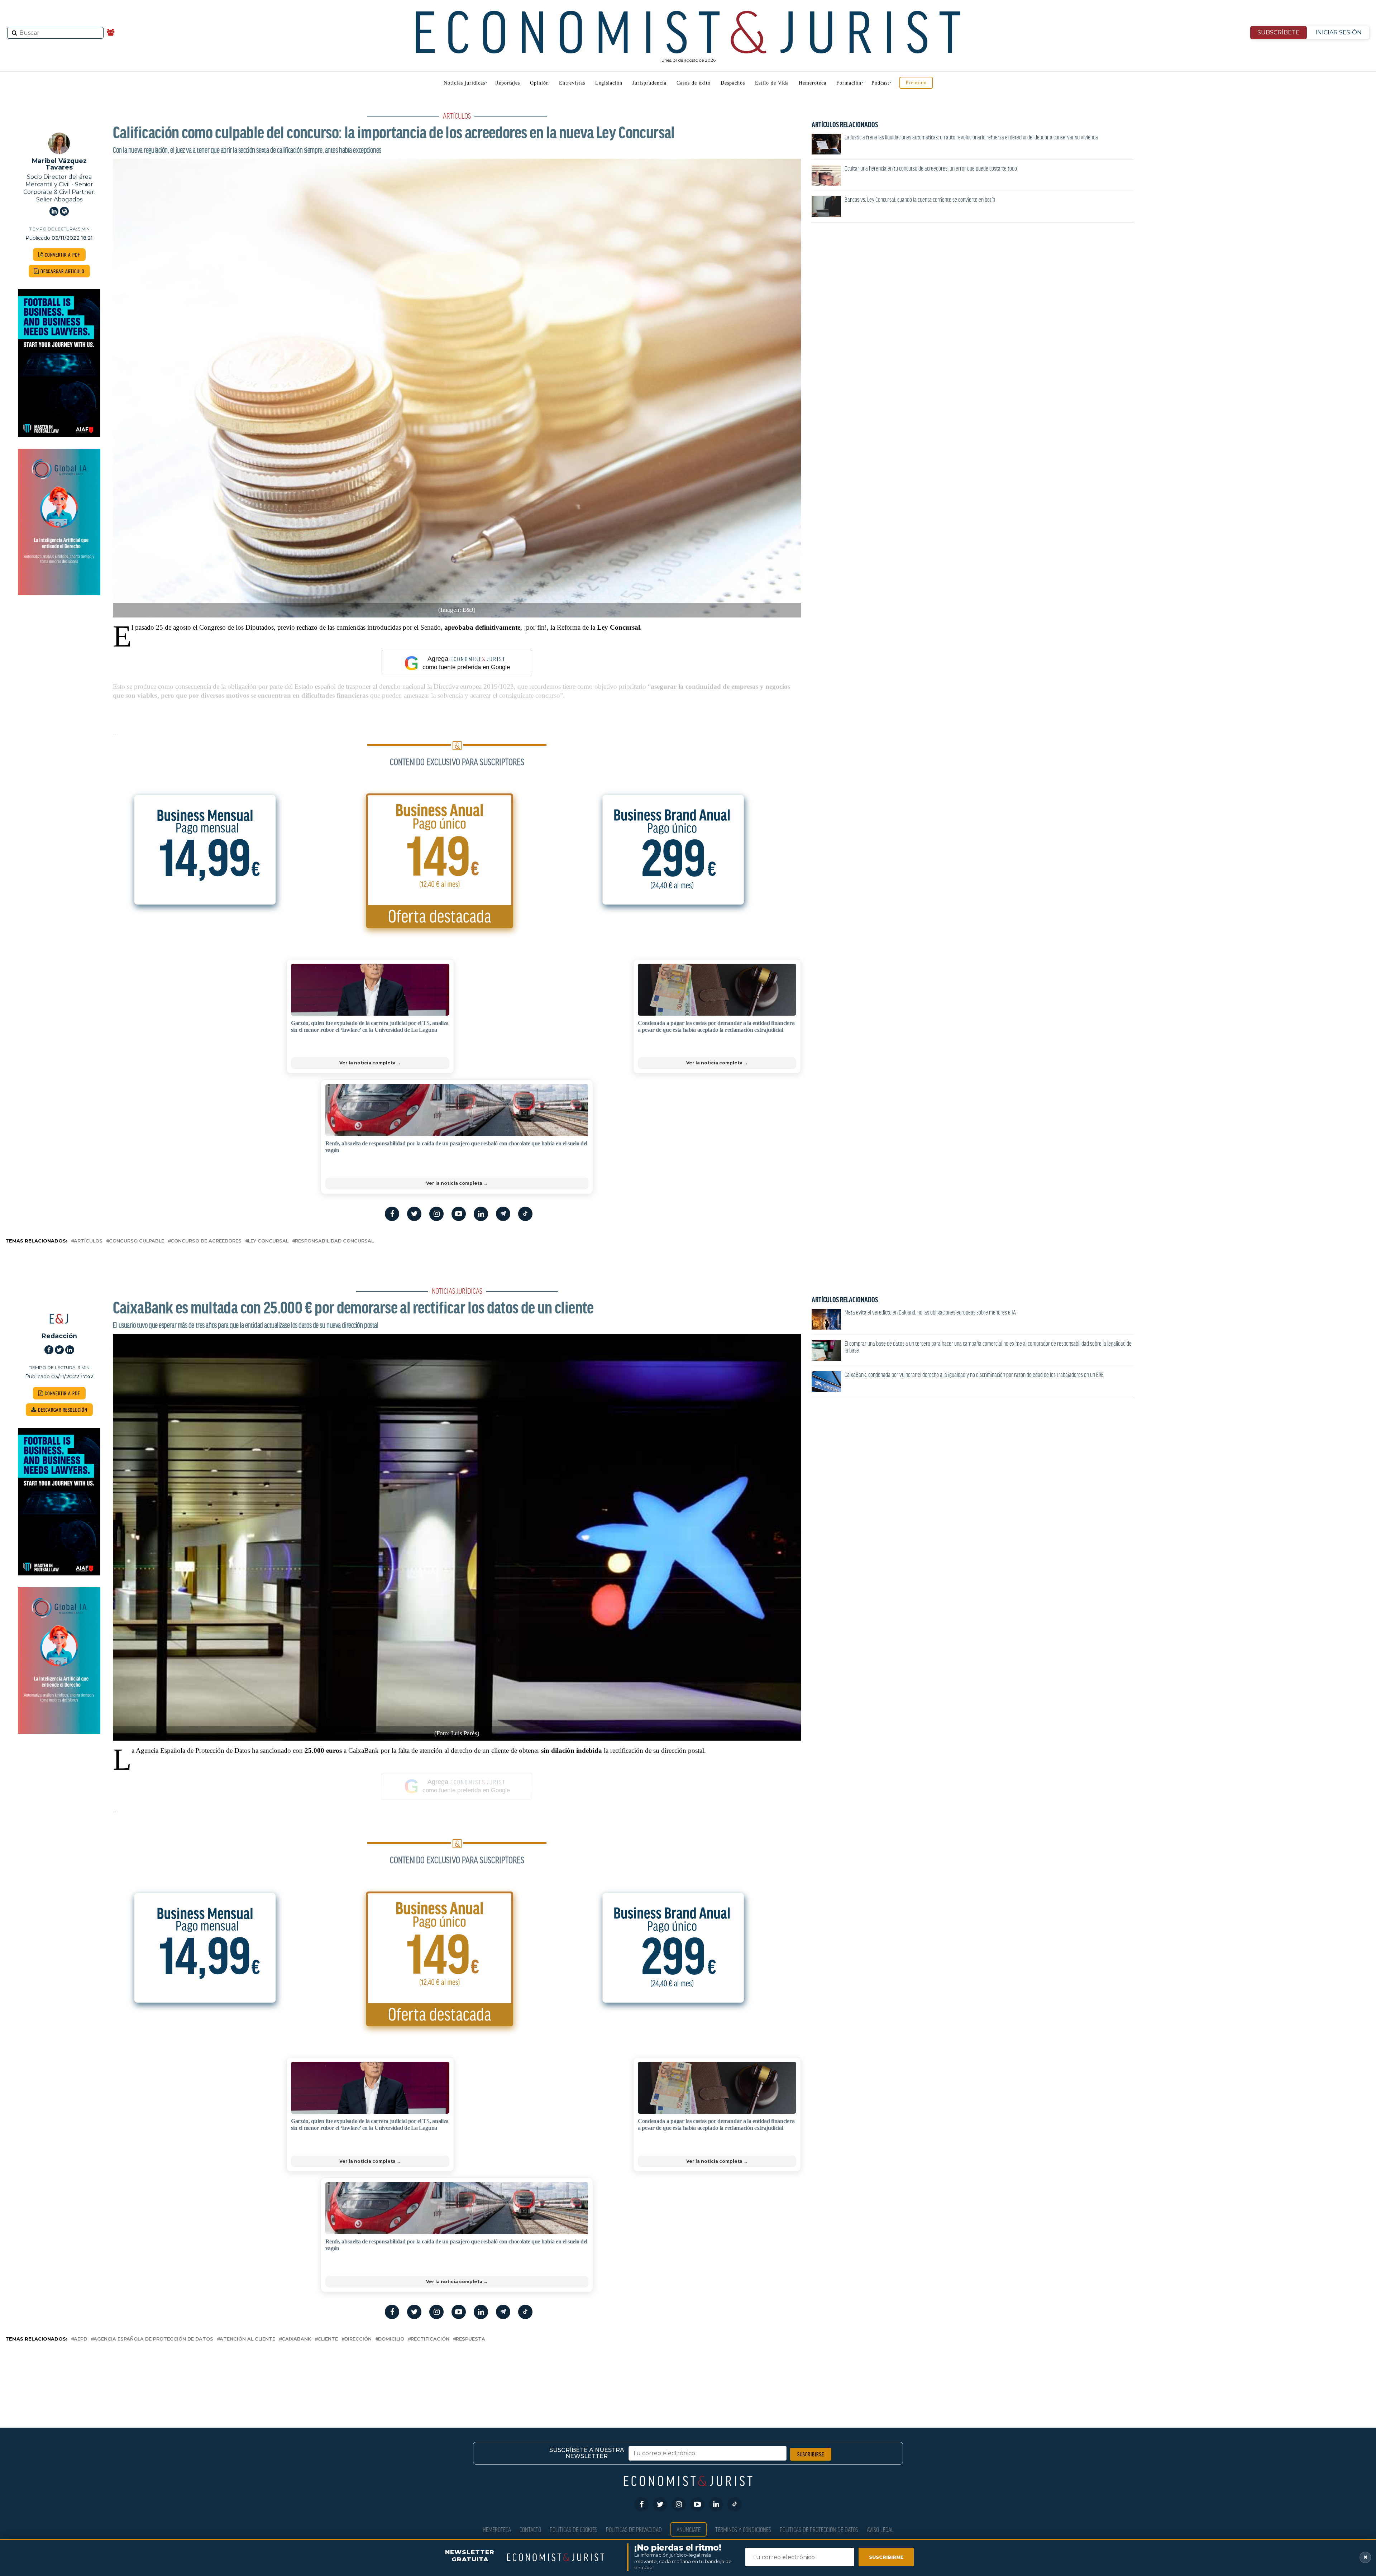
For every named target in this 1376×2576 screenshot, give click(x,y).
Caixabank (296, 2339)
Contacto (530, 2529)
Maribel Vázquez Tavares (59, 164)
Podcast (880, 83)
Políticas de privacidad (634, 2529)
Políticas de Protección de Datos (819, 2529)
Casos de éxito (694, 83)
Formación (849, 83)
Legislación (609, 83)
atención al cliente (247, 2339)
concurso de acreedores (206, 1241)
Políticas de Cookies (574, 2529)
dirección (358, 2339)
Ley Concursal (268, 1241)
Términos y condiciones (743, 2529)
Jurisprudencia (649, 83)
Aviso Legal (880, 2529)
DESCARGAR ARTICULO (62, 271)
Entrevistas (572, 83)
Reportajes (508, 83)
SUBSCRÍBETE (1279, 32)
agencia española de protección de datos (153, 2339)
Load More (688, 2373)
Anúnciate (689, 2529)
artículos (88, 1241)
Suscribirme (886, 2557)
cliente (328, 2339)
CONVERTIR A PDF (62, 255)
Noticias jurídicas (464, 83)
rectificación (430, 2339)
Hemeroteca (813, 83)
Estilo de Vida (772, 83)
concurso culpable (137, 1241)
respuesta (470, 2339)
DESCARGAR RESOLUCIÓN (62, 1410)
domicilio (391, 2339)
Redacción (59, 1336)
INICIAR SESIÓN (1339, 32)
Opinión (539, 83)
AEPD (80, 2339)
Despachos (733, 83)
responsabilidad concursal (334, 1241)
